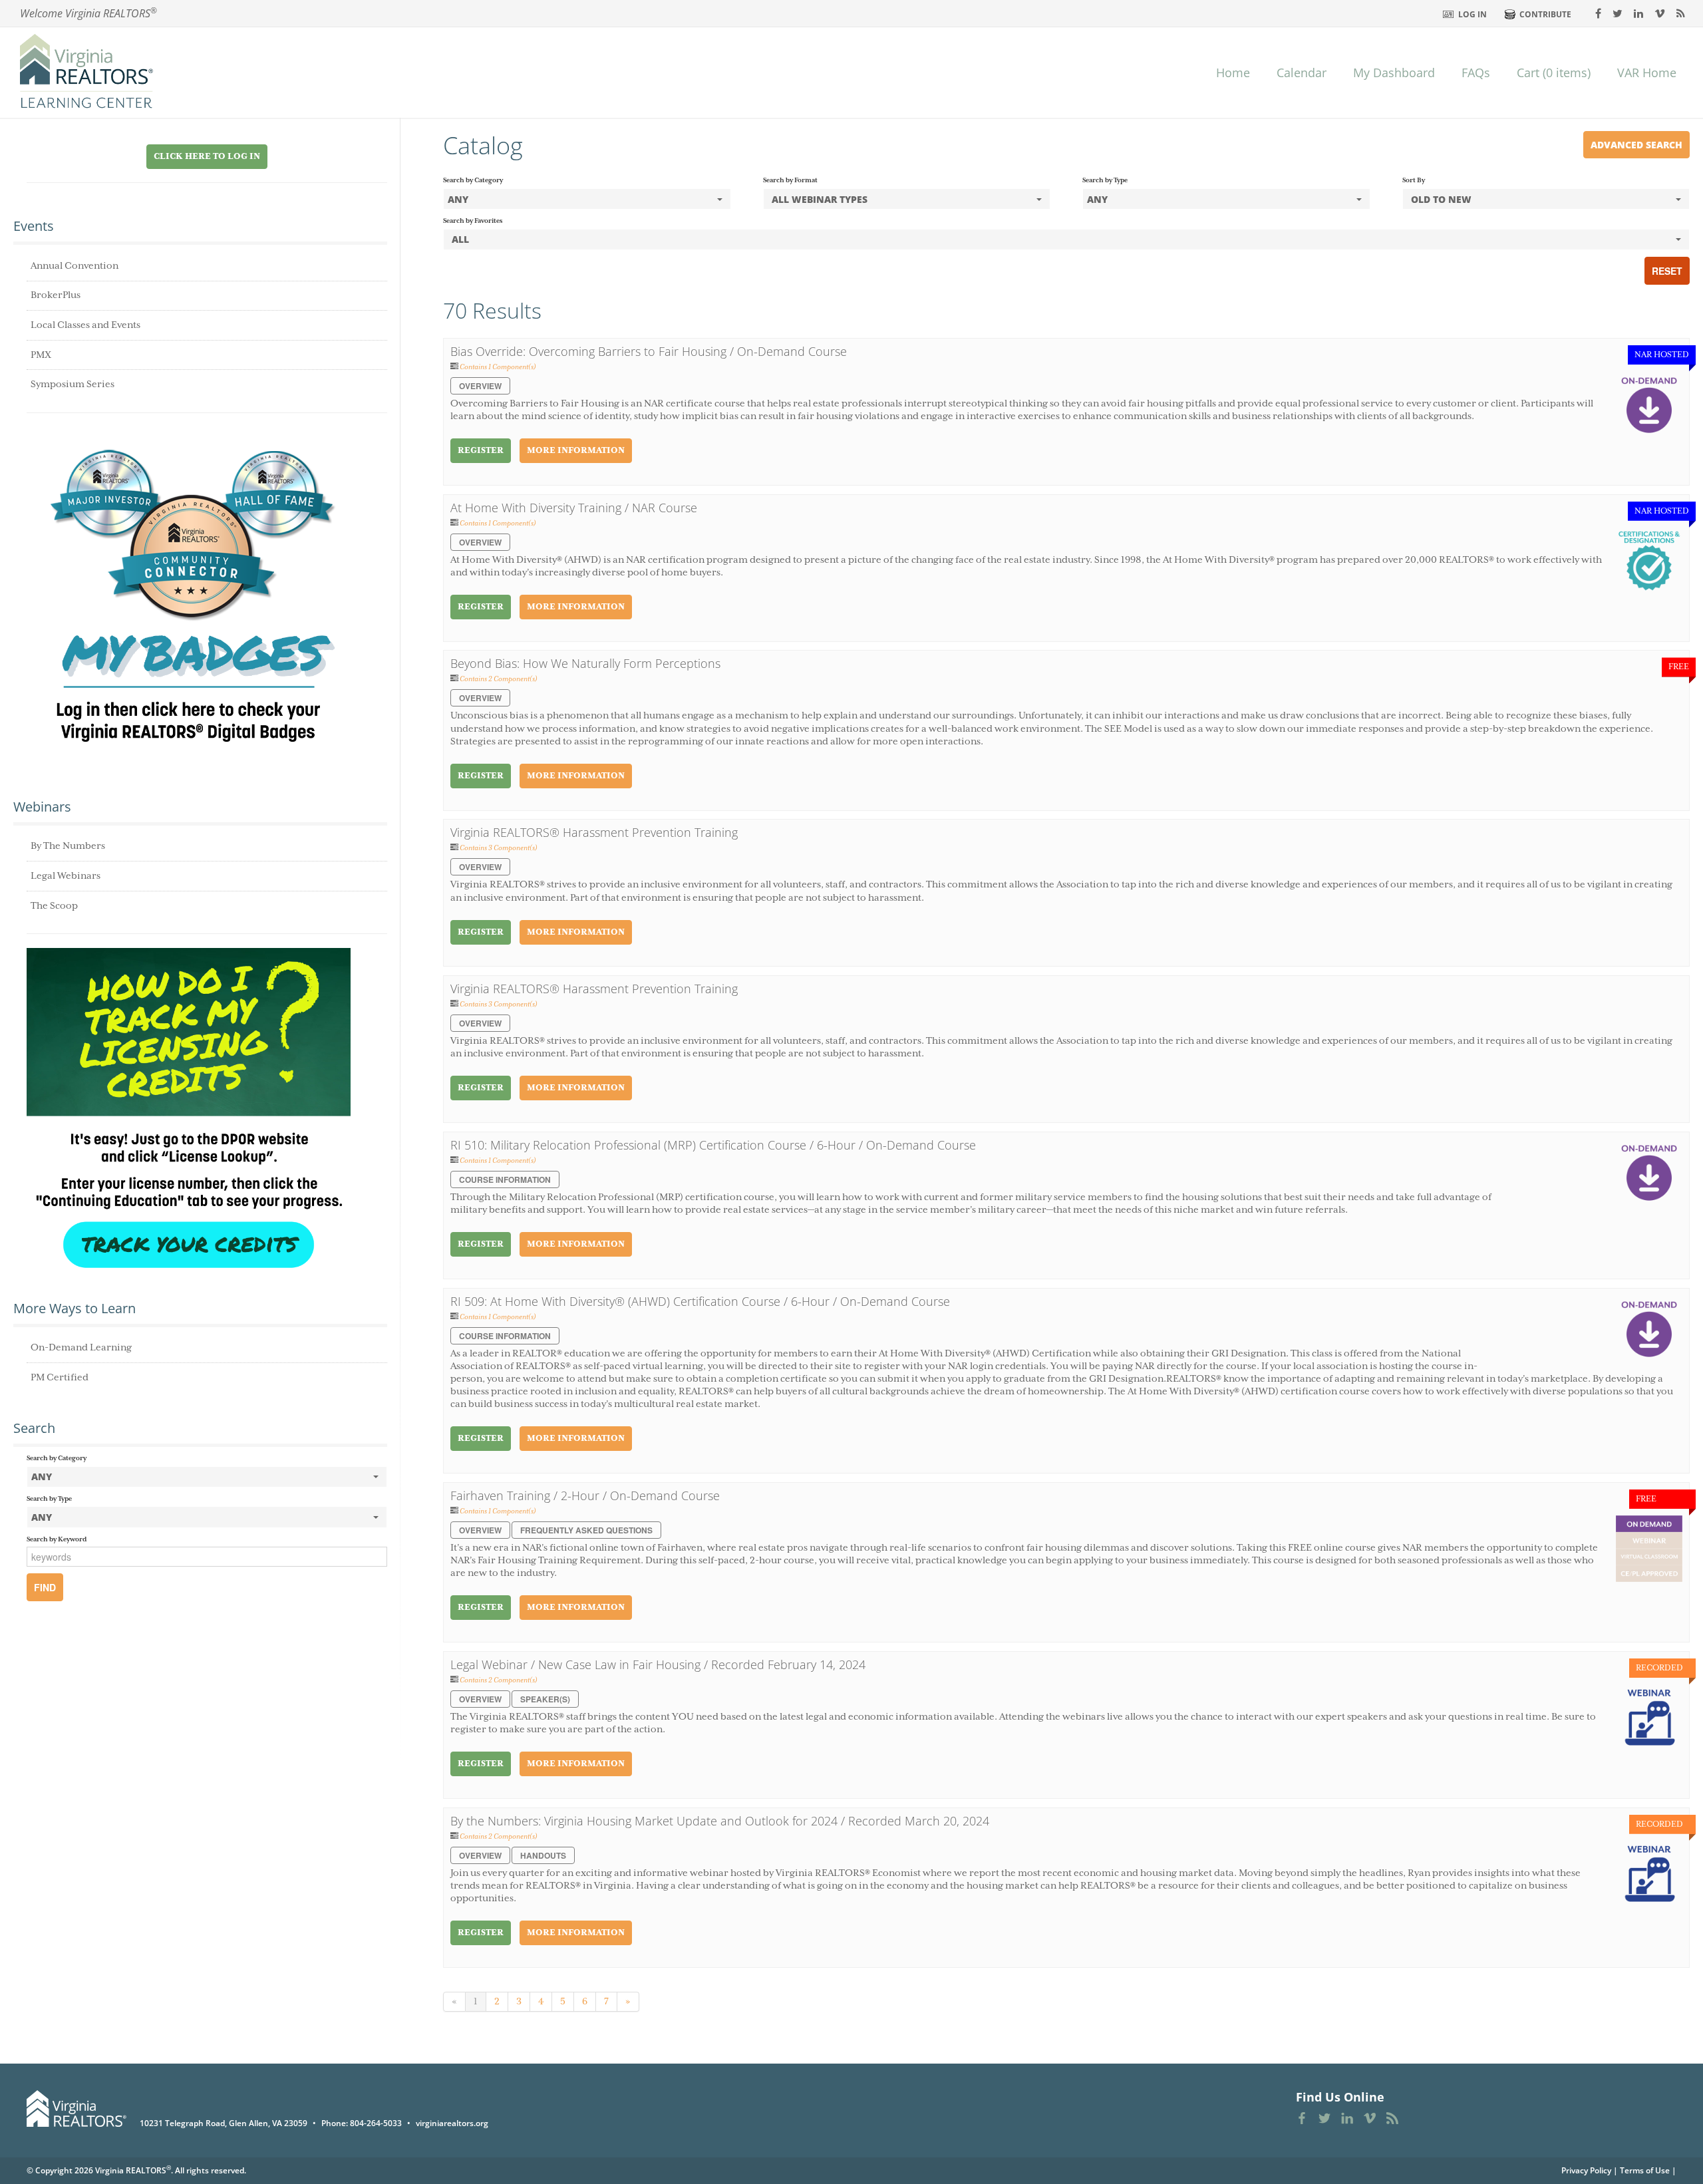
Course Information (505, 1179)
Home (1233, 73)
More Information (576, 451)
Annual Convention (75, 266)
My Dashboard (1394, 73)
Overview (480, 386)
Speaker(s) (545, 1699)
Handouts (543, 1855)
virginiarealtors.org (452, 2123)
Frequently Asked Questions (586, 1530)
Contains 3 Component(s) (499, 848)
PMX (41, 355)
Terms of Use (1645, 2170)
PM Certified (60, 1378)
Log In (1472, 14)
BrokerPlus (56, 295)
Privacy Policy (1586, 2170)
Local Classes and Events (85, 325)
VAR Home (1647, 73)
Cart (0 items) (1554, 73)
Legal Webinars (66, 876)
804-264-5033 (376, 2123)
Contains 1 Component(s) (498, 367)
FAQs (1476, 73)
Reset (1667, 271)
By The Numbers (68, 846)
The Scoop (54, 906)
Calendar (1302, 73)
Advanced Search (1636, 145)
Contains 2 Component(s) (499, 679)
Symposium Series (73, 385)
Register (481, 451)
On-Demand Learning (81, 1348)
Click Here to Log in (207, 157)
